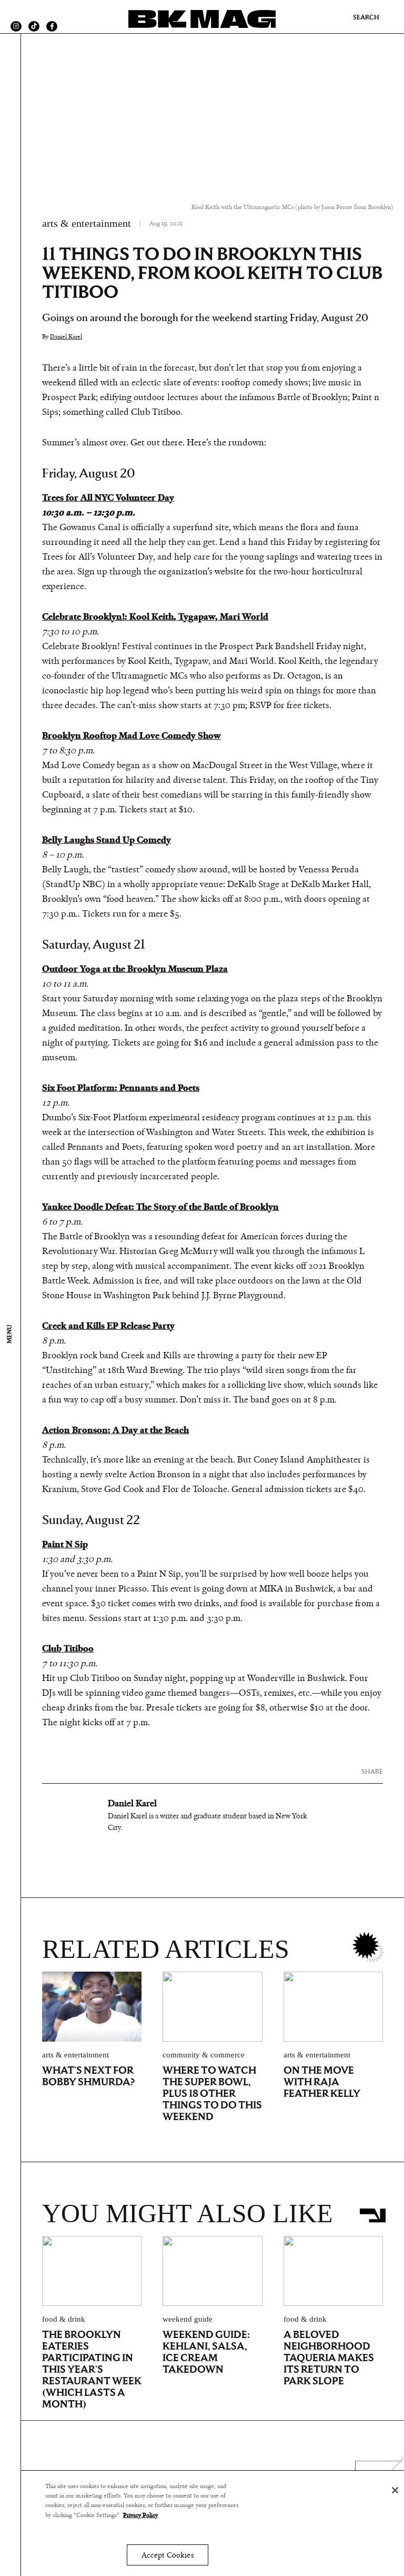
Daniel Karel (66, 336)
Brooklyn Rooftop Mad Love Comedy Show (132, 736)
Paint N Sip (65, 1545)
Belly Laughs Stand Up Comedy (107, 840)
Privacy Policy (140, 2515)
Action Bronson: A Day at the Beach (115, 1430)
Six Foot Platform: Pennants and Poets (121, 1088)
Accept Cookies (168, 2555)
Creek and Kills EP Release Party (108, 1326)
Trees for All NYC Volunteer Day (108, 498)
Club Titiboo (68, 1649)
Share (372, 1771)
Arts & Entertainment (87, 223)
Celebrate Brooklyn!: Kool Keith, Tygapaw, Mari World (155, 617)
